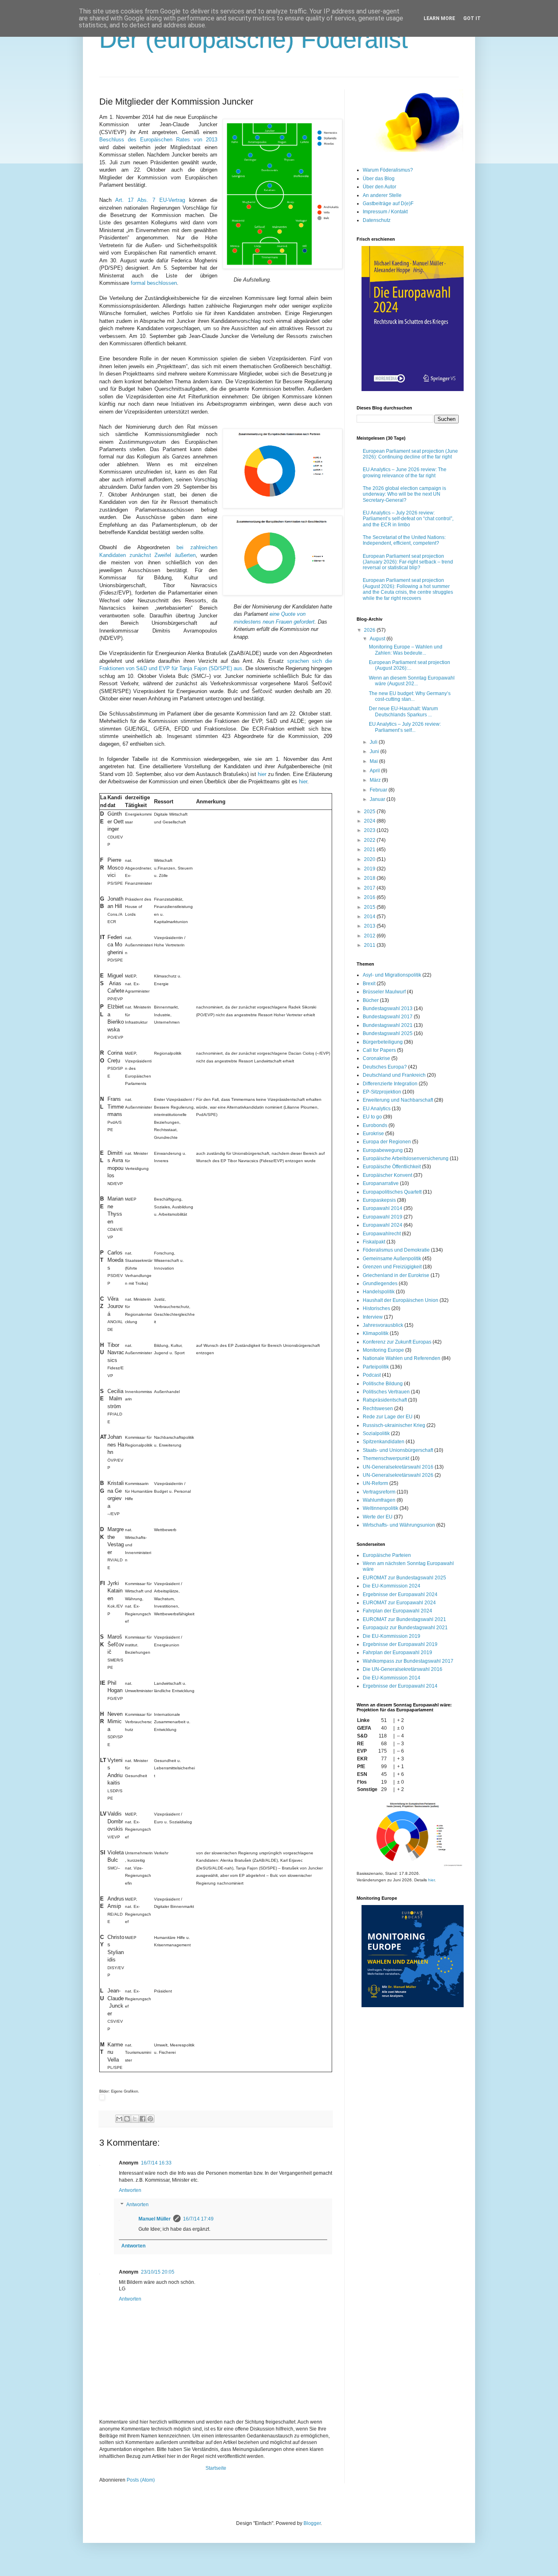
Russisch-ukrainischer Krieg (394, 1425)
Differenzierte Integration (390, 1084)
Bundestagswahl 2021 (388, 1025)
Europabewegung (383, 1150)
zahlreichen (197, 547)
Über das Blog (379, 179)
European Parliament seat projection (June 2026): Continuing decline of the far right (410, 454)
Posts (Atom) (141, 2480)
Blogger (312, 2523)
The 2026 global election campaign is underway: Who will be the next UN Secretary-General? (404, 494)
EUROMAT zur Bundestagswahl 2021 (404, 1619)
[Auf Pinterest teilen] (150, 2119)
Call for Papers (379, 1050)
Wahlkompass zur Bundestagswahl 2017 (408, 1661)
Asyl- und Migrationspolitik (392, 975)
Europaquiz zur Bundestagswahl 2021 (405, 1628)
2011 (370, 945)
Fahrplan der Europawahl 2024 (397, 1611)
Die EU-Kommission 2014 (392, 1678)
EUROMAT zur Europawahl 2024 (399, 1603)
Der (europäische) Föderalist (254, 39)
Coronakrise (376, 1058)
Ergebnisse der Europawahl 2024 (400, 1594)
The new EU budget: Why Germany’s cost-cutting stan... (410, 696)
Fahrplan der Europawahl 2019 (397, 1652)
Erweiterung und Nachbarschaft (398, 1100)
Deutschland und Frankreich (394, 1075)
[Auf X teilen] (135, 2119)
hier (262, 774)
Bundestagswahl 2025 (388, 1033)
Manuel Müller (155, 2219)
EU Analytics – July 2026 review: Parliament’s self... (405, 727)
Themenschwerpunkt (386, 1458)
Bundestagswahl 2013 (388, 1008)
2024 (370, 821)
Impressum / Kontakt (385, 212)
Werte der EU (378, 1517)
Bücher (371, 1000)
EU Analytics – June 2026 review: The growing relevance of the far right (405, 472)
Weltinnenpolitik (381, 1508)
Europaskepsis (379, 1200)
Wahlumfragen (379, 1500)
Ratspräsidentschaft (385, 1400)
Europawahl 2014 (383, 1208)
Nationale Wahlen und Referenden (402, 1358)
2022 (370, 840)
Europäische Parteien (387, 1555)
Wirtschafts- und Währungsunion (399, 1525)
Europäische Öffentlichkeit (392, 1167)
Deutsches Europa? (385, 1067)
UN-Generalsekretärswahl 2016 (398, 1467)
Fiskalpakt (374, 1242)
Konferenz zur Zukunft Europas (397, 1342)
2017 (370, 888)
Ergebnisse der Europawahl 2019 (400, 1644)
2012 (370, 936)
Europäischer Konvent (387, 1175)
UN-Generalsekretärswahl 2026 (398, 1475)
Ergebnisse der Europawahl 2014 (400, 1686)
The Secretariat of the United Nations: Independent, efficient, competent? (404, 540)
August (378, 639)
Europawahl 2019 (383, 1217)
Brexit (369, 984)
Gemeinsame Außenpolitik (392, 1259)
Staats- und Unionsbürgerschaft (398, 1450)
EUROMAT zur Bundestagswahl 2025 (404, 1578)
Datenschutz (377, 220)
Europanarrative (381, 1183)
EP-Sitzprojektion (382, 1092)
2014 (370, 917)
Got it (472, 18)
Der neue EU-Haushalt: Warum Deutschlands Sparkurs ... (403, 711)
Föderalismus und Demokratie (396, 1250)
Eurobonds (375, 1125)
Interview (373, 1317)
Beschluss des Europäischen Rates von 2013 (158, 140)
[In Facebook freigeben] (143, 2119)
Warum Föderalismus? (388, 170)
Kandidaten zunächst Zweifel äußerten (147, 555)
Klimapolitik (376, 1333)
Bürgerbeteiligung (383, 1042)
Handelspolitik (379, 1292)
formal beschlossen (154, 283)
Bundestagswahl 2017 (388, 1017)
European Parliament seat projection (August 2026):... (410, 665)
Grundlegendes (380, 1284)
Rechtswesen (378, 1409)
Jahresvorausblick (383, 1325)
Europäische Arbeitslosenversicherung (406, 1158)
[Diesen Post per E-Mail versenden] (119, 2119)
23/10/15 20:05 (158, 2272)
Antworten (130, 2190)
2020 (370, 859)
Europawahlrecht (382, 1234)
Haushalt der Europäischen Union (401, 1300)
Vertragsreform (379, 1492)
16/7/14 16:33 (156, 2163)
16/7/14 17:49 (198, 2219)
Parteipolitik (376, 1367)
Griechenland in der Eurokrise (396, 1275)
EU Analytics (377, 1109)
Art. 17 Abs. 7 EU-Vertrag (150, 200)
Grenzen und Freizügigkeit (392, 1267)
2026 (370, 630)
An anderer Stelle (382, 195)
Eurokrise (373, 1134)
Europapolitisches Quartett (392, 1192)
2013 (370, 926)
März (376, 780)
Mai (374, 761)
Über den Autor (379, 187)
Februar (379, 790)
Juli (374, 742)
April (375, 771)
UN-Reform (375, 1483)
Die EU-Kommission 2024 (392, 1586)
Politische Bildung (383, 1384)
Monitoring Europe (383, 1350)
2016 (370, 897)
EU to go (372, 1117)
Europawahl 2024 (383, 1225)
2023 (370, 830)
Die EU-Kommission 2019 (392, 1636)
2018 (370, 878)
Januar (378, 799)
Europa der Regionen (387, 1142)
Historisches (376, 1308)
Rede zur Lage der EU (388, 1417)
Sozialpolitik (376, 1433)
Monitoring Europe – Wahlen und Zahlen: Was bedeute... (406, 650)
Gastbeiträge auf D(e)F (388, 203)
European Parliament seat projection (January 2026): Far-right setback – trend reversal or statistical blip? (408, 562)
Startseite (216, 2468)
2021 (370, 850)
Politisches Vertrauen (386, 1392)
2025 (370, 812)
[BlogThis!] (127, 2119)
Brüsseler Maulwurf (384, 992)
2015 (370, 907)
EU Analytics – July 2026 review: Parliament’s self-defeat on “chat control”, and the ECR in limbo (408, 519)
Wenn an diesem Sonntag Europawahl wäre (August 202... (412, 681)
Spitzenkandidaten (384, 1442)
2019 (370, 869)
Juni (375, 751)
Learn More (439, 18)
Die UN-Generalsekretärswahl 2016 (403, 1669)
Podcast (372, 1375)
